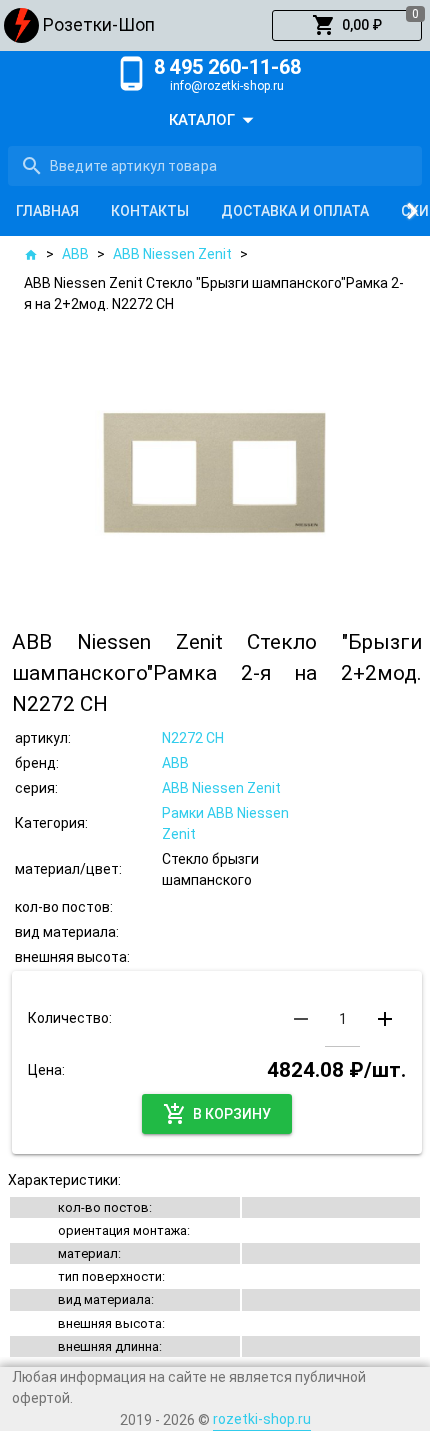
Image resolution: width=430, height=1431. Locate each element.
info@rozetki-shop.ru (227, 86)
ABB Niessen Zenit (172, 254)
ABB (75, 254)
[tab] (47, 211)
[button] (347, 26)
